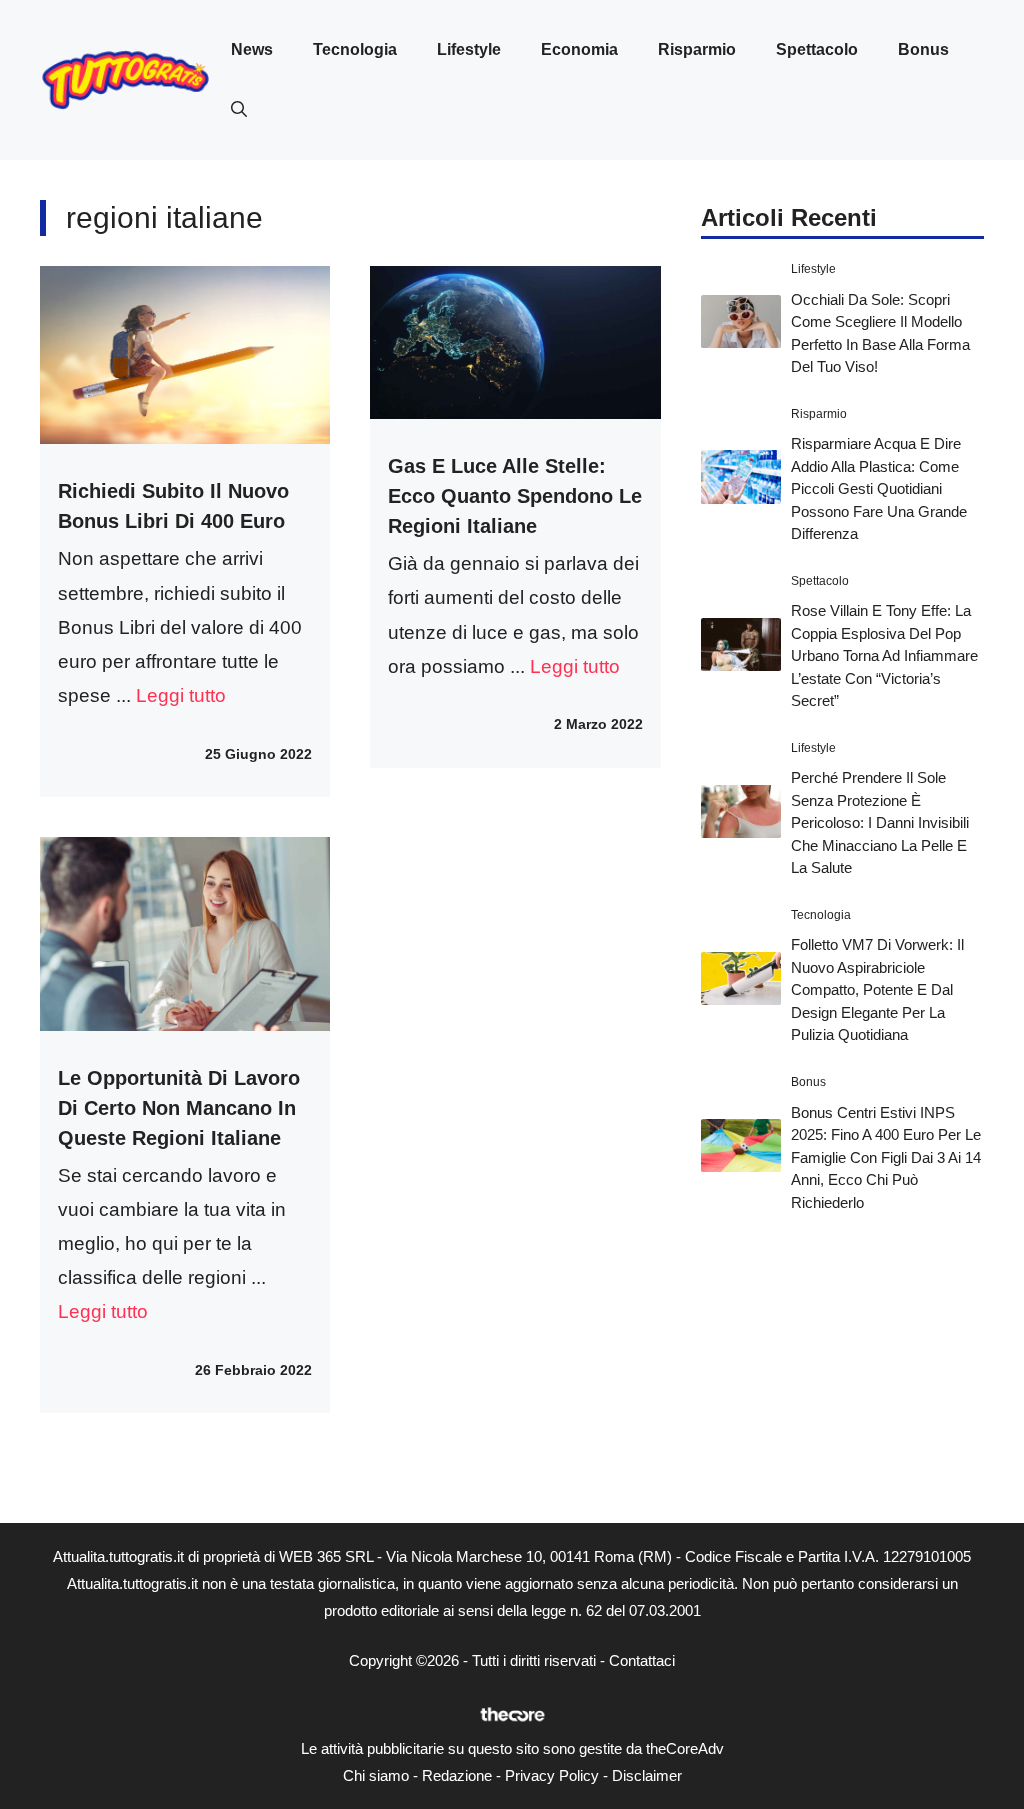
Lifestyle (469, 49)
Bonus (923, 49)
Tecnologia (355, 49)
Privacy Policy (552, 1775)
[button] (239, 110)
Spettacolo (817, 49)
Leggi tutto (181, 695)
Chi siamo (376, 1775)
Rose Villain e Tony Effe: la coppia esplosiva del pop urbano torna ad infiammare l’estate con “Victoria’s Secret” (884, 655)
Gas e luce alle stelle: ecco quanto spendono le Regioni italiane (515, 496)
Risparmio (697, 49)
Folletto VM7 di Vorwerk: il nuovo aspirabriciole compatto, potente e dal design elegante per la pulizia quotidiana (877, 989)
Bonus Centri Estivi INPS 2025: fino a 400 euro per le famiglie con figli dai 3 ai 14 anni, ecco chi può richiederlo (886, 1157)
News (252, 49)
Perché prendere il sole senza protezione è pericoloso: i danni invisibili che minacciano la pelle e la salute (880, 822)
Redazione (457, 1775)
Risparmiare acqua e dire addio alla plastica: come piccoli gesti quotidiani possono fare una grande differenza (879, 488)
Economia (579, 49)
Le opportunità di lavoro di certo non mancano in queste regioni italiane (179, 1108)
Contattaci (642, 1660)
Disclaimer (647, 1775)
